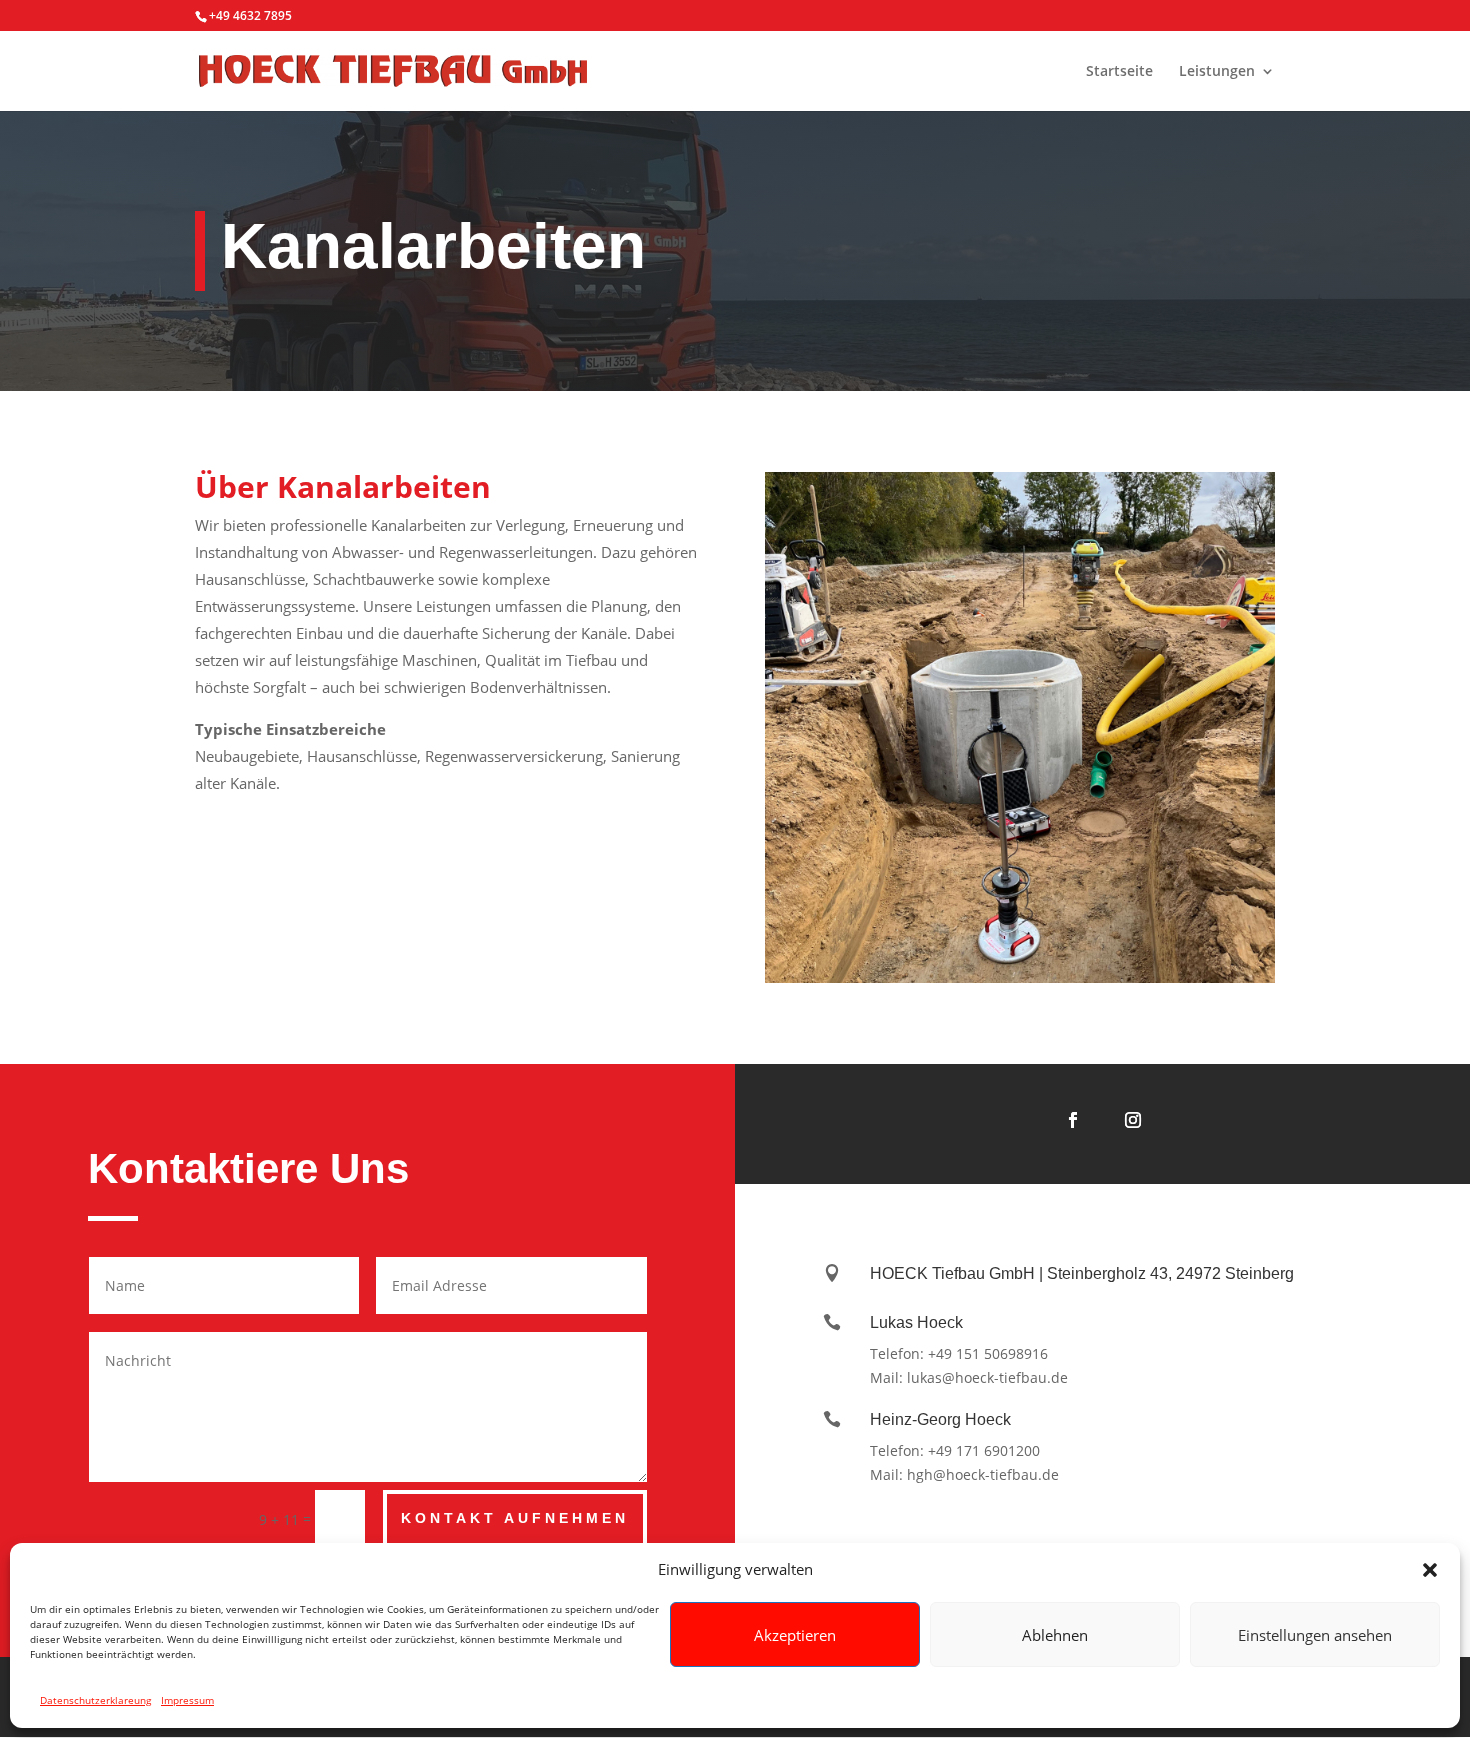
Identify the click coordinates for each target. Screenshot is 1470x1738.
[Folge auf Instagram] (1133, 1120)
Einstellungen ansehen (1315, 1635)
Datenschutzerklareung (95, 1700)
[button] (1430, 1570)
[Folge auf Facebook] (1073, 1120)
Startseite (1119, 72)
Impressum (187, 1700)
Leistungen (1217, 72)
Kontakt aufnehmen (515, 1518)
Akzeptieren (795, 1635)
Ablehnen (1055, 1635)
